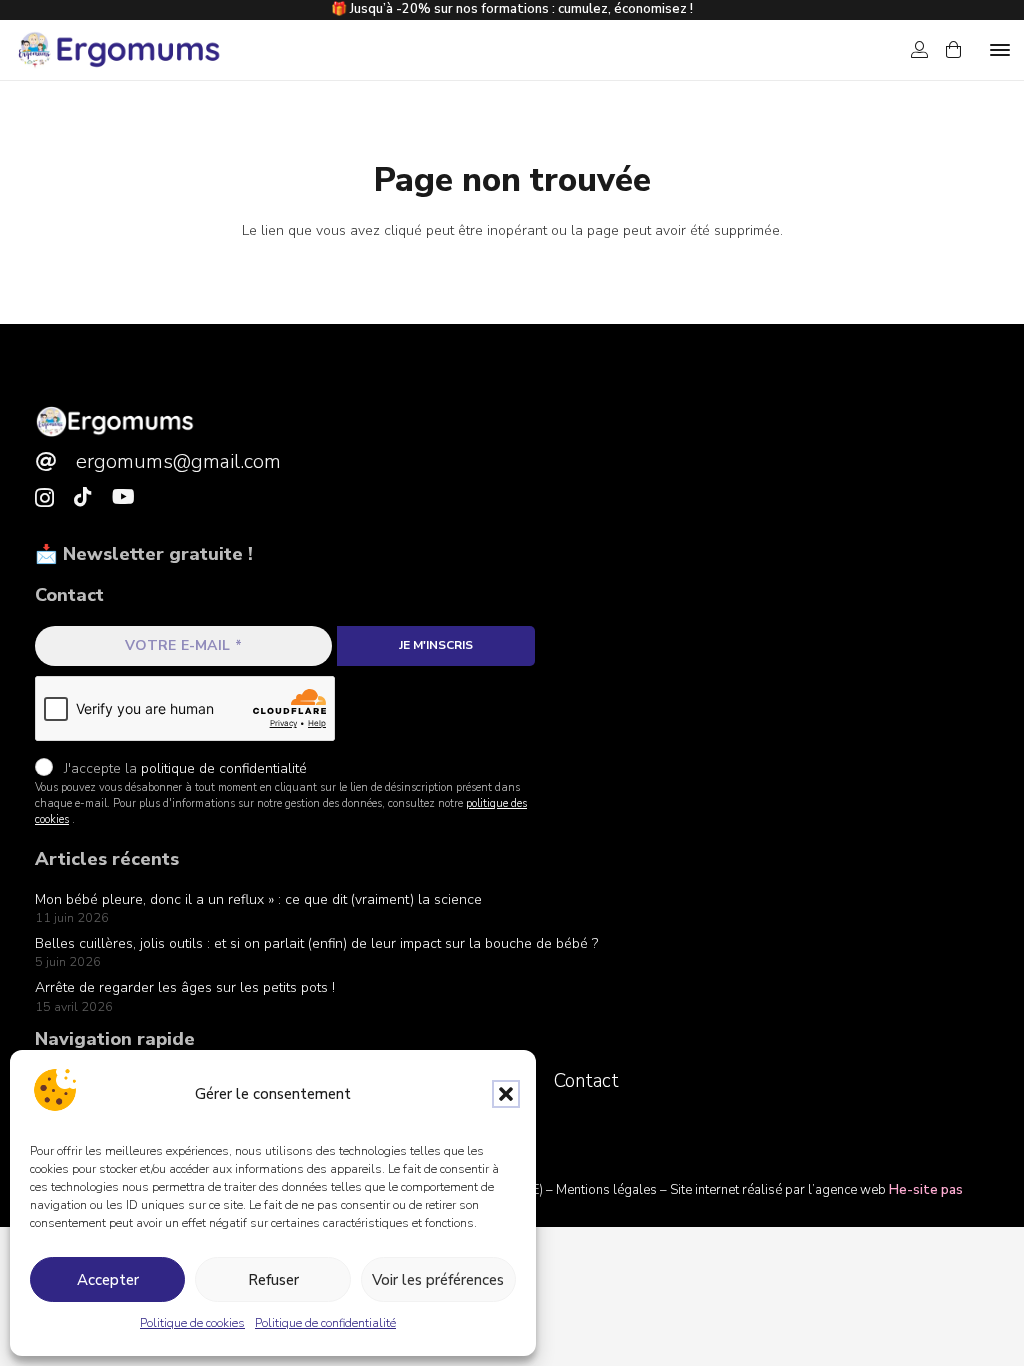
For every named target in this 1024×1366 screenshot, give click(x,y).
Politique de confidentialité (325, 1323)
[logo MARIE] (115, 421)
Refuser (273, 1280)
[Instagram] (44, 498)
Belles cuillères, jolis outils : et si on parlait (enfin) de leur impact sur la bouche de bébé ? (316, 943)
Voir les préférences (438, 1280)
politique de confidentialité (224, 768)
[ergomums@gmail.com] (55, 462)
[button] (506, 1094)
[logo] (118, 50)
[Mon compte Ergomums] (919, 49)
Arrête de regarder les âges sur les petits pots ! (185, 987)
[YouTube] (123, 497)
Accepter (108, 1280)
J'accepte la (183, 768)
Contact (586, 1081)
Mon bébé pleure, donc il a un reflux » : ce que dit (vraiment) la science (258, 899)
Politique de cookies (192, 1323)
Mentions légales (606, 1190)
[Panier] (953, 50)
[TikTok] (83, 497)
